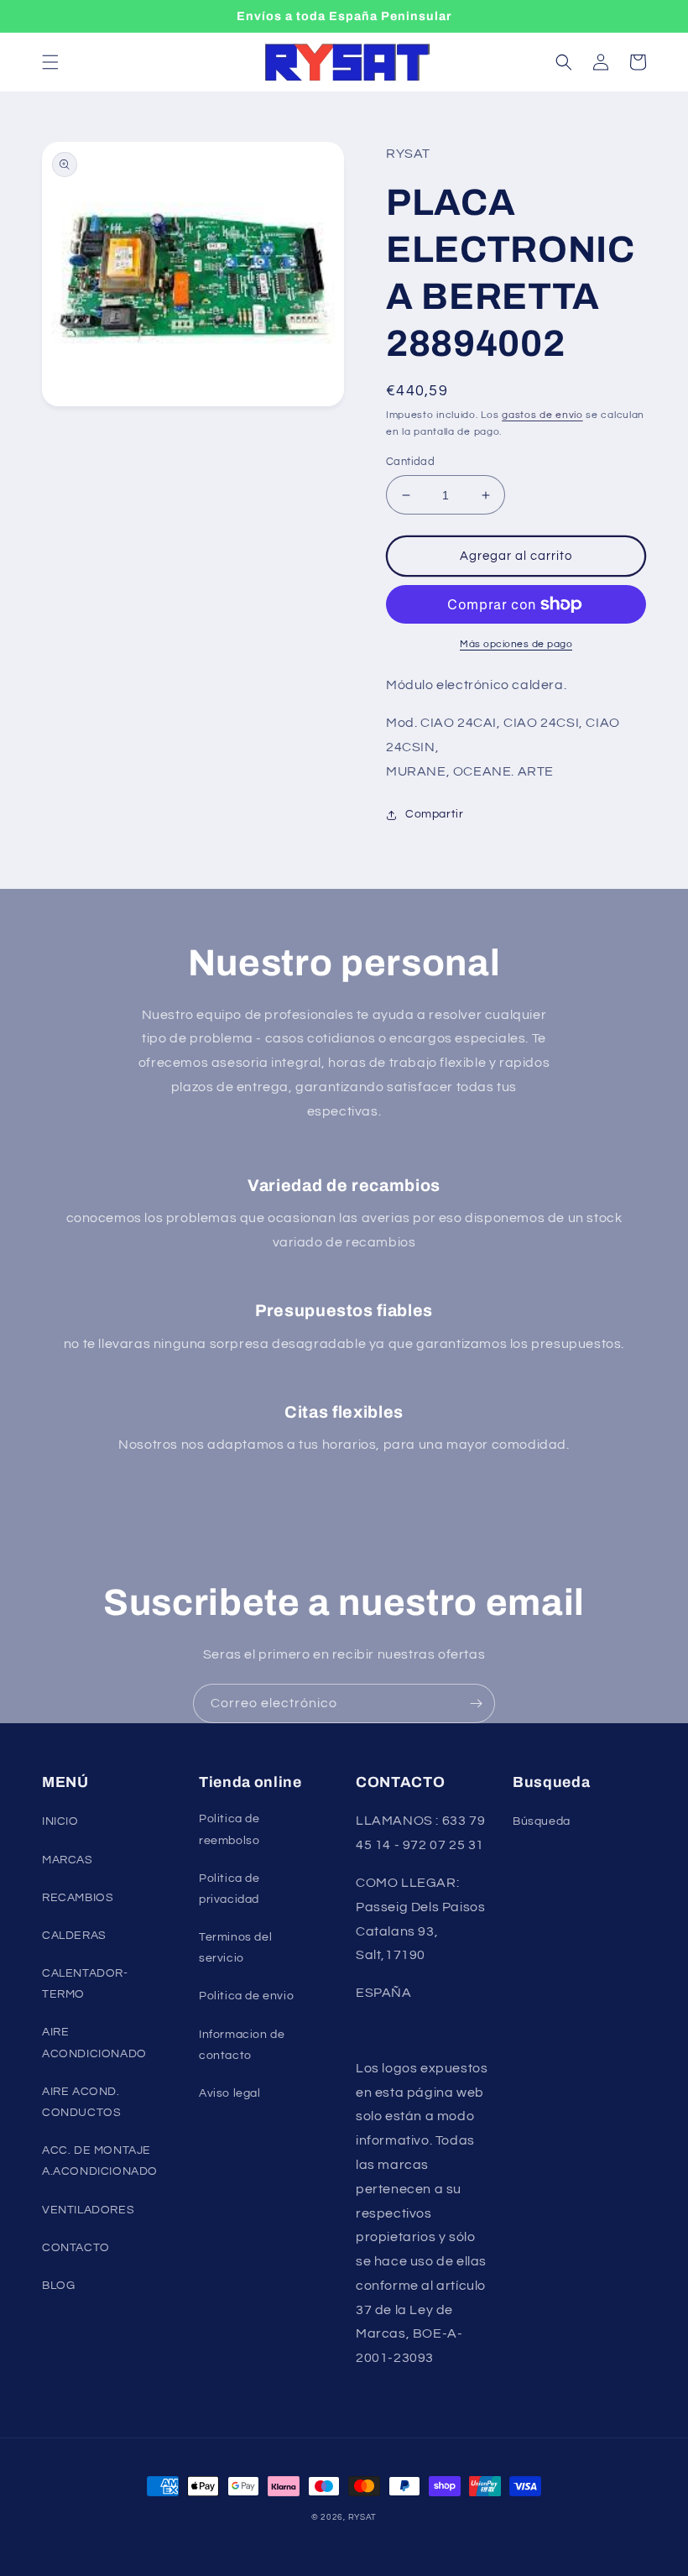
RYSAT (363, 2517)
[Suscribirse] (476, 1703)
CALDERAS (74, 1936)
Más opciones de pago (516, 644)
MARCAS (68, 1860)
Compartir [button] (434, 814)
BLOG (58, 2286)
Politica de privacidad (229, 1889)
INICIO (60, 1821)
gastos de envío (542, 415)
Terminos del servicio (235, 1948)
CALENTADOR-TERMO (85, 1984)
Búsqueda (542, 1821)
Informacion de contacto (242, 2045)
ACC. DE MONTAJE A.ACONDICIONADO (100, 2161)
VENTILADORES (88, 2210)
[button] (50, 62)
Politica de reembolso (229, 1829)
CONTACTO (76, 2248)
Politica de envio (246, 1996)
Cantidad (410, 462)
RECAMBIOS (78, 1898)
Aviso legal (230, 2093)
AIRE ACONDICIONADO (94, 2043)
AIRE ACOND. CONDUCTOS (81, 2102)
